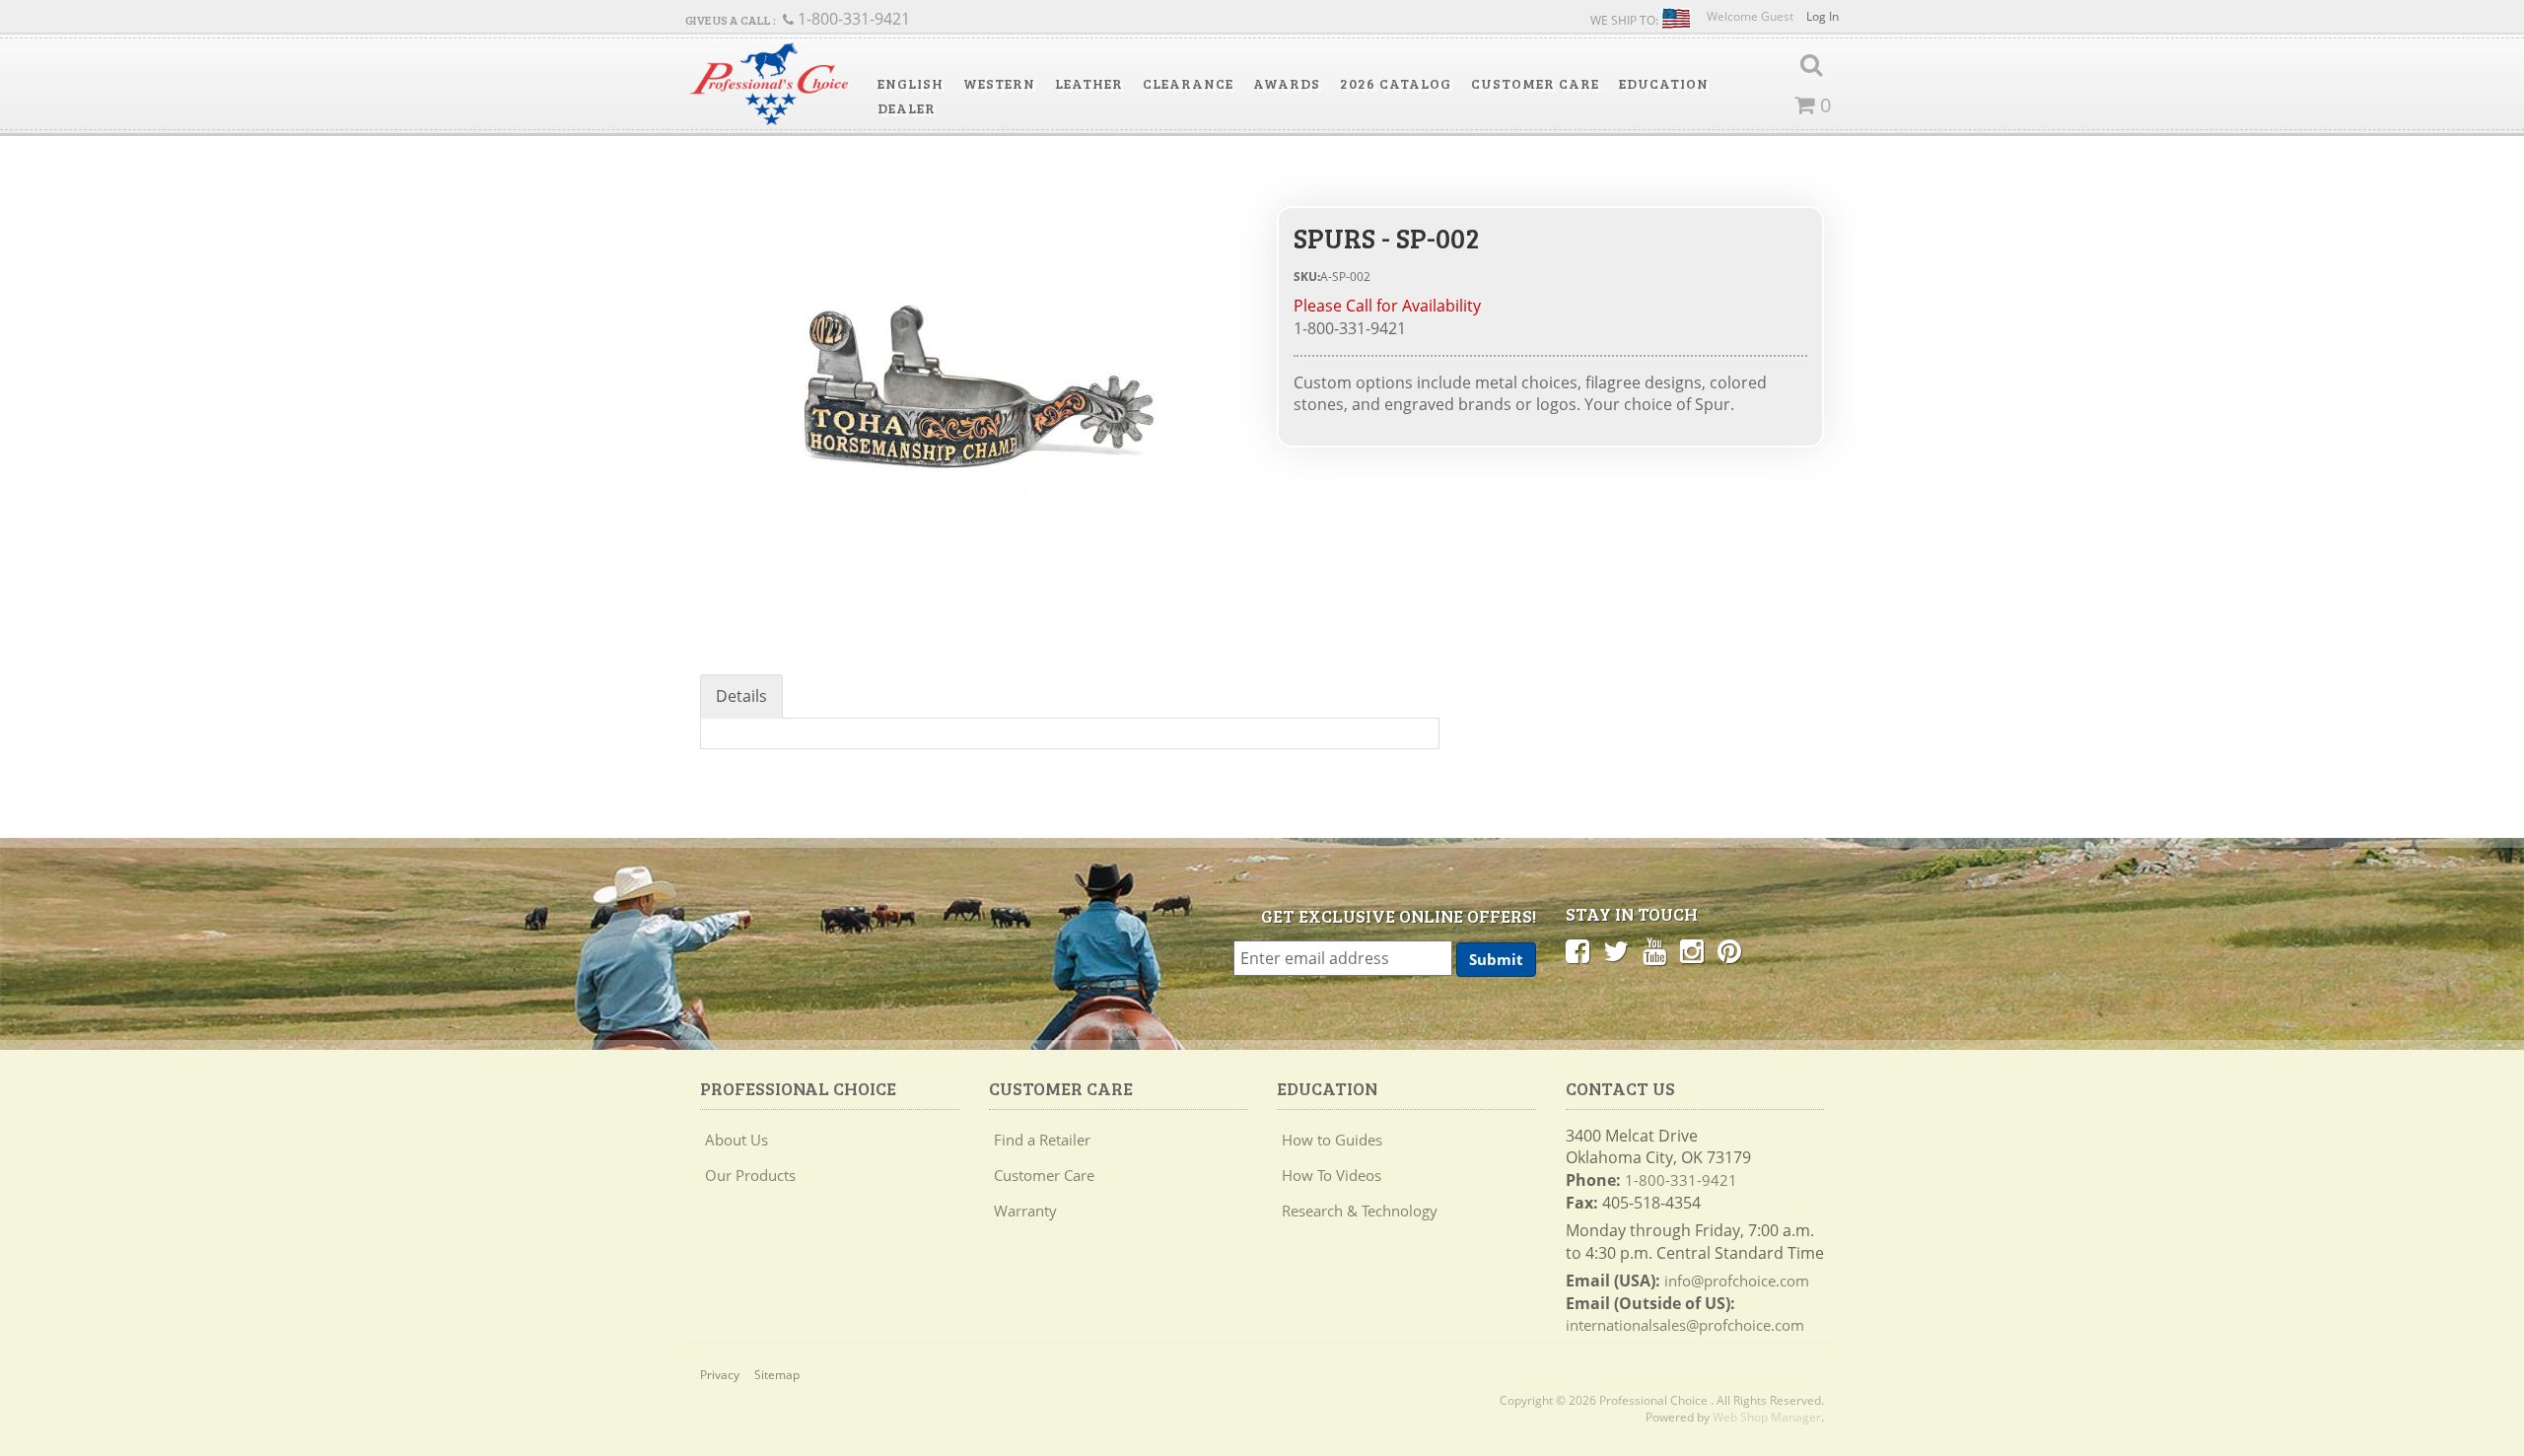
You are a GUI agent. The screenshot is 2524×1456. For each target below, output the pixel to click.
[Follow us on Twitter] (1616, 950)
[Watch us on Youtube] (1654, 950)
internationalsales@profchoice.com (1685, 1325)
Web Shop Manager (1767, 1417)
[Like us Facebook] (1577, 950)
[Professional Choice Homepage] (769, 84)
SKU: (1307, 277)
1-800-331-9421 (1681, 1180)
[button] (911, 84)
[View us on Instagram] (1692, 950)
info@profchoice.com (1737, 1281)
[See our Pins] (1729, 950)
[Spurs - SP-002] (974, 388)
